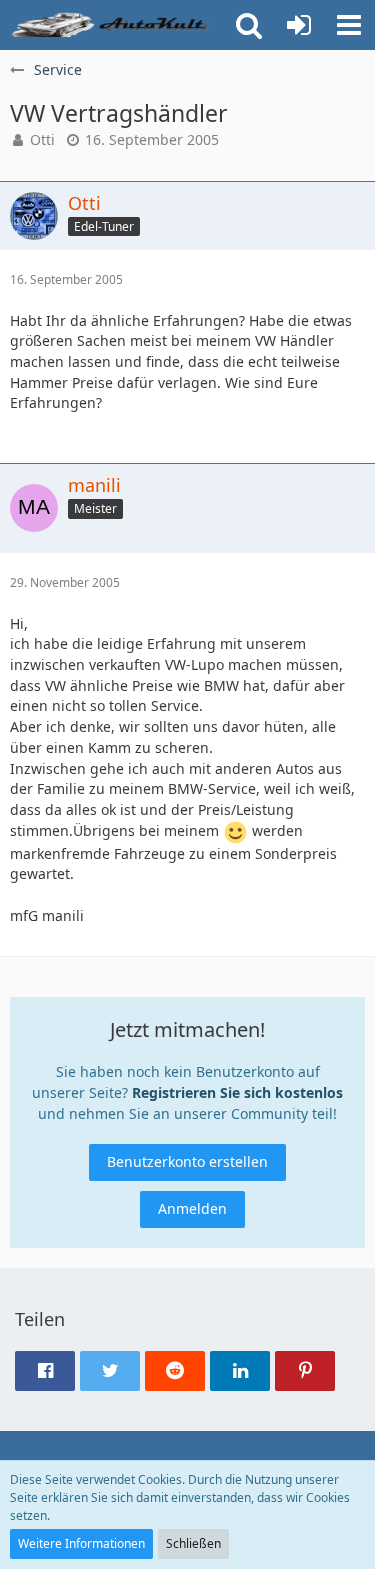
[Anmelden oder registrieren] (299, 25)
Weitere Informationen (81, 1543)
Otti (42, 139)
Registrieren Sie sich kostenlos (237, 1092)
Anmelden (192, 1208)
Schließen (193, 1543)
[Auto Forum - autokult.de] (112, 25)
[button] (349, 25)
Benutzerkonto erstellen (187, 1161)
